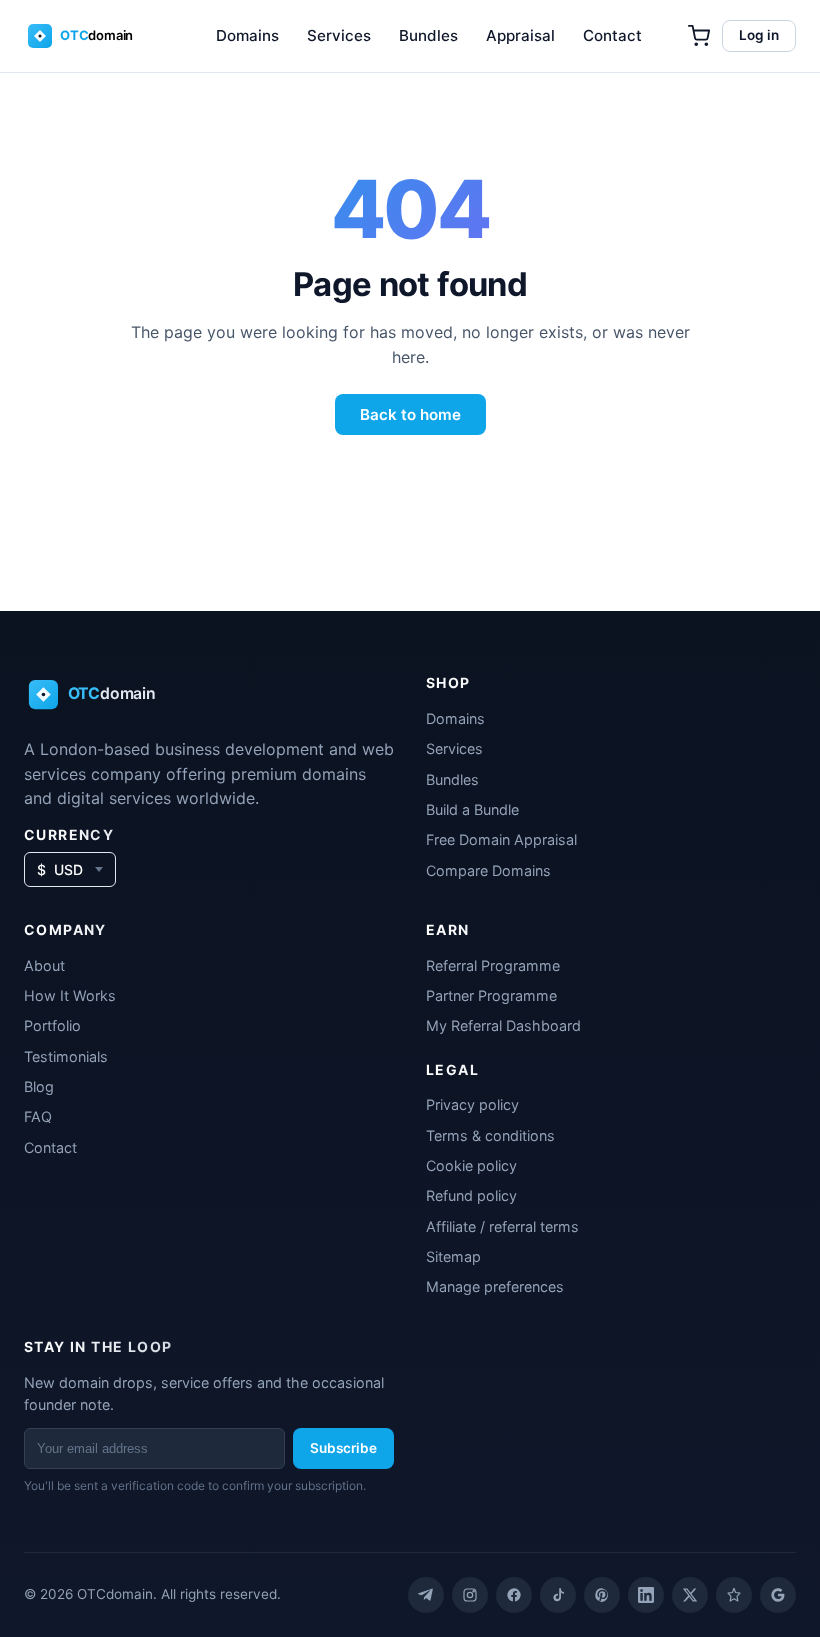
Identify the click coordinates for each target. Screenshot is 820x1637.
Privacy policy (472, 1104)
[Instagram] (470, 1595)
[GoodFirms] (734, 1595)
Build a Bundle (472, 809)
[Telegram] (426, 1595)
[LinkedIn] (646, 1595)
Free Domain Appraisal (501, 839)
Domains (247, 35)
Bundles (428, 35)
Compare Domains (488, 870)
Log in (759, 35)
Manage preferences (495, 1286)
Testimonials (66, 1056)
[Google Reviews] (778, 1595)
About (44, 965)
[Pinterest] (602, 1595)
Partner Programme (491, 995)
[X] (690, 1595)
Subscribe (343, 1448)
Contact (612, 35)
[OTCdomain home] (94, 36)
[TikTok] (558, 1595)
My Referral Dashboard (503, 1025)
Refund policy (471, 1195)
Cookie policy (471, 1165)
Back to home (410, 414)
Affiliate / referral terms (502, 1226)
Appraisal (520, 35)
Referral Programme (493, 965)
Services (339, 35)
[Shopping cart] (699, 36)
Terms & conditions (490, 1135)
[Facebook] (514, 1595)
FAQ (38, 1116)
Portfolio (52, 1025)
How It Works (70, 995)
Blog (39, 1086)
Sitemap (453, 1256)
